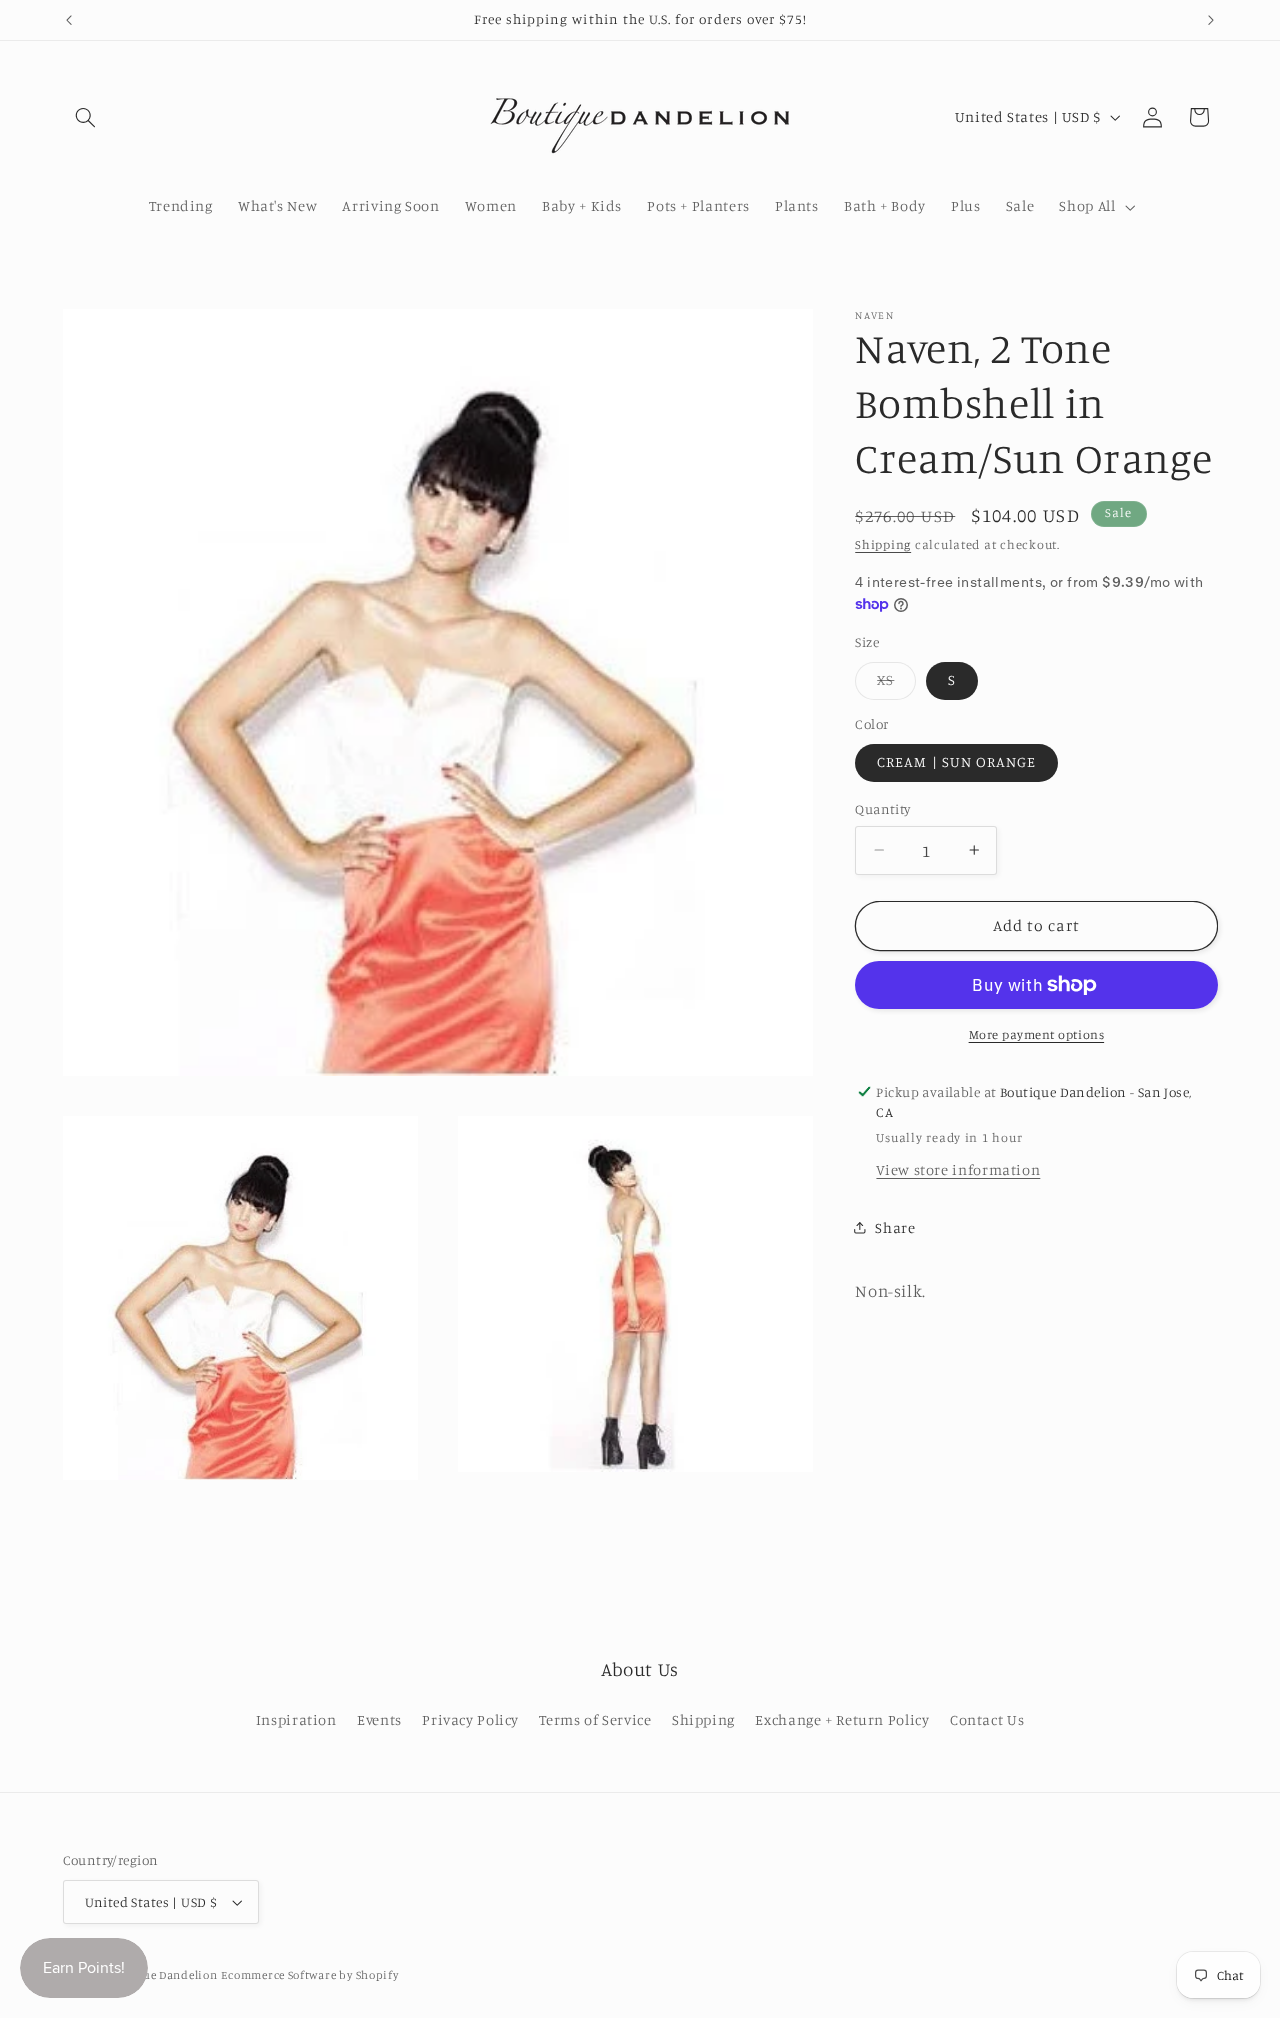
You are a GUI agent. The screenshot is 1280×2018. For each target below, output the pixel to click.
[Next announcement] (1211, 20)
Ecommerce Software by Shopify (309, 1975)
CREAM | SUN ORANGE (956, 761)
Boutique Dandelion (160, 1975)
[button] (86, 117)
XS (896, 684)
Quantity (882, 809)
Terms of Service (595, 1720)
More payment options (1037, 1034)
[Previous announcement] (69, 20)
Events (379, 1720)
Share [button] (895, 1226)
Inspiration (296, 1720)
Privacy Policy (470, 1720)
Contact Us (987, 1720)
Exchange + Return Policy (842, 1720)
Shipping (883, 544)
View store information (958, 1169)
